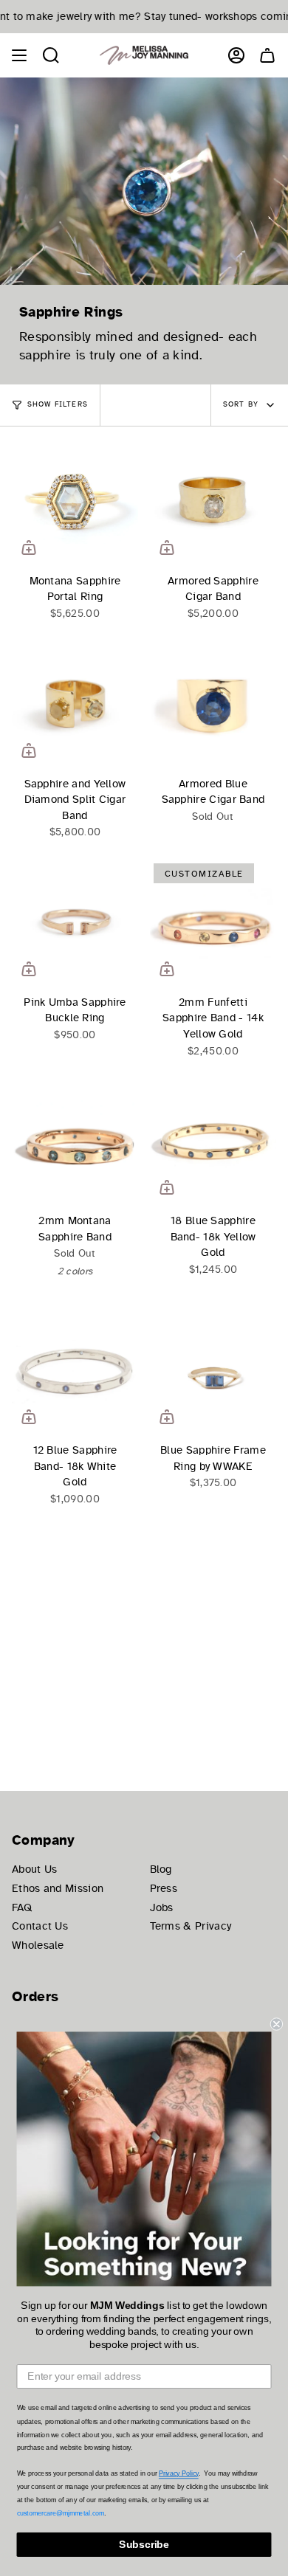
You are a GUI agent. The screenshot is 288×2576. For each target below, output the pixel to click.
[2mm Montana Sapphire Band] (75, 1141)
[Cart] (267, 55)
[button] (51, 55)
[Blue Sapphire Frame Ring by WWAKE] (213, 1371)
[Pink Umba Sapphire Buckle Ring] (75, 923)
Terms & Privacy (191, 1926)
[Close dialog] (277, 2024)
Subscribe (144, 2545)
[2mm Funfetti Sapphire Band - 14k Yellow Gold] (213, 923)
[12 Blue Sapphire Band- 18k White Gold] (75, 1371)
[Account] (236, 55)
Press (164, 1888)
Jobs (162, 1907)
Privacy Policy (179, 2474)
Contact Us (40, 1926)
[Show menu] (19, 55)
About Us (34, 1869)
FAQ (22, 1907)
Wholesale (38, 1945)
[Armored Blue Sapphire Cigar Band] (213, 704)
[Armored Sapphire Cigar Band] (213, 501)
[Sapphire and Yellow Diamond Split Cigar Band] (75, 704)
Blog (161, 1869)
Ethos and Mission (58, 1888)
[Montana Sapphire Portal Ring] (75, 501)
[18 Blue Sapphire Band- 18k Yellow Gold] (213, 1141)
